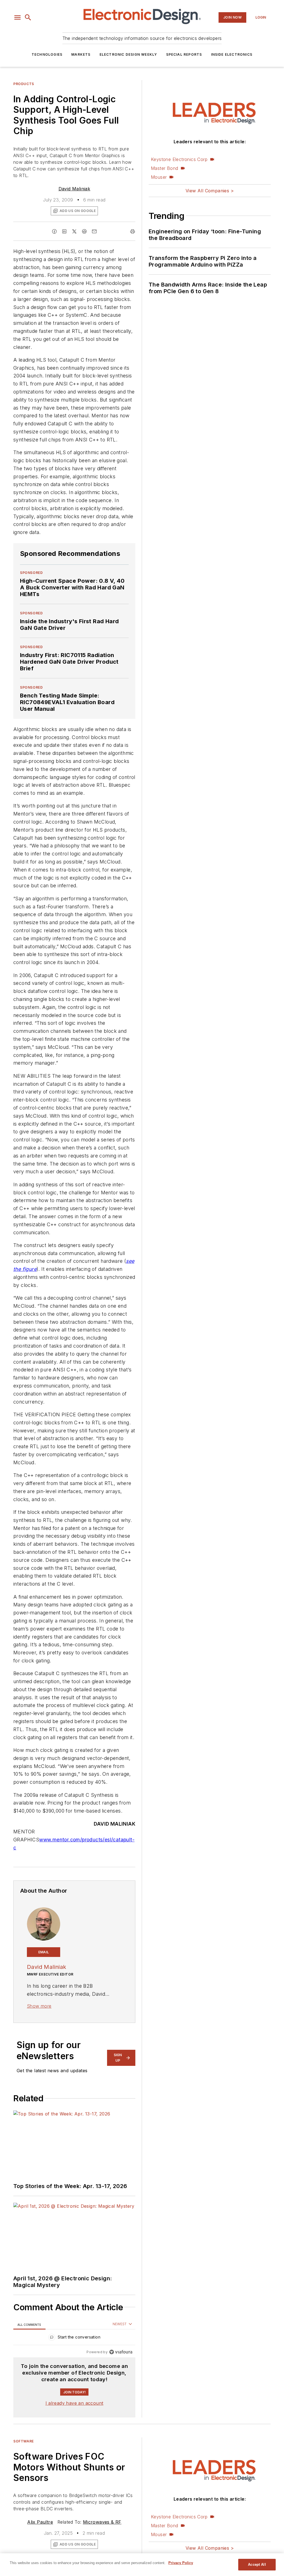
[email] (94, 231)
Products (24, 84)
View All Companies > (210, 191)
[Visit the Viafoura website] (121, 2352)
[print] (133, 231)
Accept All (257, 2564)
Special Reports (184, 54)
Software (24, 2441)
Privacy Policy (181, 2563)
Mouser (159, 177)
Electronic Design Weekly (128, 54)
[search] (28, 17)
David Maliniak (74, 189)
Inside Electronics (232, 54)
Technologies (47, 54)
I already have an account (74, 2403)
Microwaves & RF (102, 2522)
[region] (74, 2338)
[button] (17, 17)
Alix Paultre (40, 2522)
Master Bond (164, 168)
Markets (81, 54)
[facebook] (54, 231)
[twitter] (74, 231)
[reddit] (84, 231)
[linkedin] (64, 231)
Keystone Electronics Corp (179, 159)
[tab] (29, 2325)
